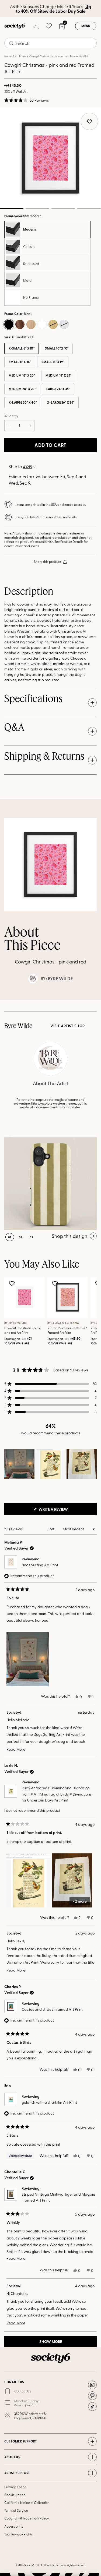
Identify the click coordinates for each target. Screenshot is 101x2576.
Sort (51, 1529)
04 (89, 208)
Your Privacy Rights (18, 2534)
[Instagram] (92, 2385)
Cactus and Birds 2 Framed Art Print (52, 2009)
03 (63, 208)
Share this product (48, 561)
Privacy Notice (15, 2487)
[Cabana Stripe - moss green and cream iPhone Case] (50, 1184)
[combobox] (50, 43)
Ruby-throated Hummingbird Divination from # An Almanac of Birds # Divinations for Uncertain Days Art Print (57, 1794)
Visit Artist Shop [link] (67, 1026)
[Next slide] (92, 1000)
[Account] (36, 26)
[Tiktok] (92, 2407)
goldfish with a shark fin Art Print (49, 2102)
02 (37, 208)
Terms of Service (16, 2510)
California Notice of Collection (27, 2502)
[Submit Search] (11, 43)
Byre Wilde (60, 979)
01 (10, 1237)
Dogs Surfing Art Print (40, 1565)
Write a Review (62, 1511)
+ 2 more (80, 1901)
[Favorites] (49, 26)
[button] (27, 100)
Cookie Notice (15, 2495)
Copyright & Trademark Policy (27, 2518)
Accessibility (14, 2526)
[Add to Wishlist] (13, 1283)
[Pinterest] (92, 2396)
